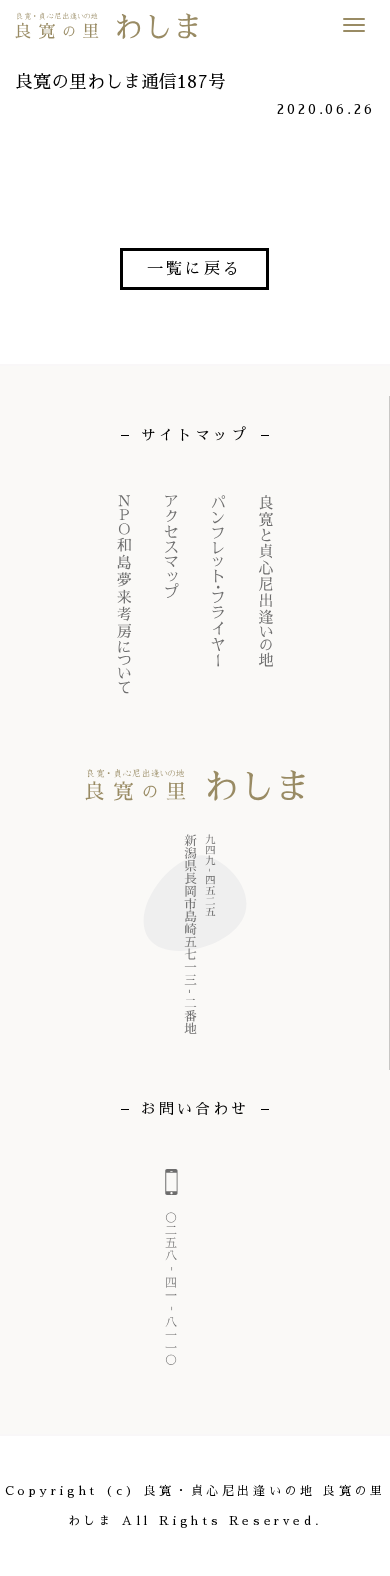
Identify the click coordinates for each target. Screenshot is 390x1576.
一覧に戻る (194, 269)
